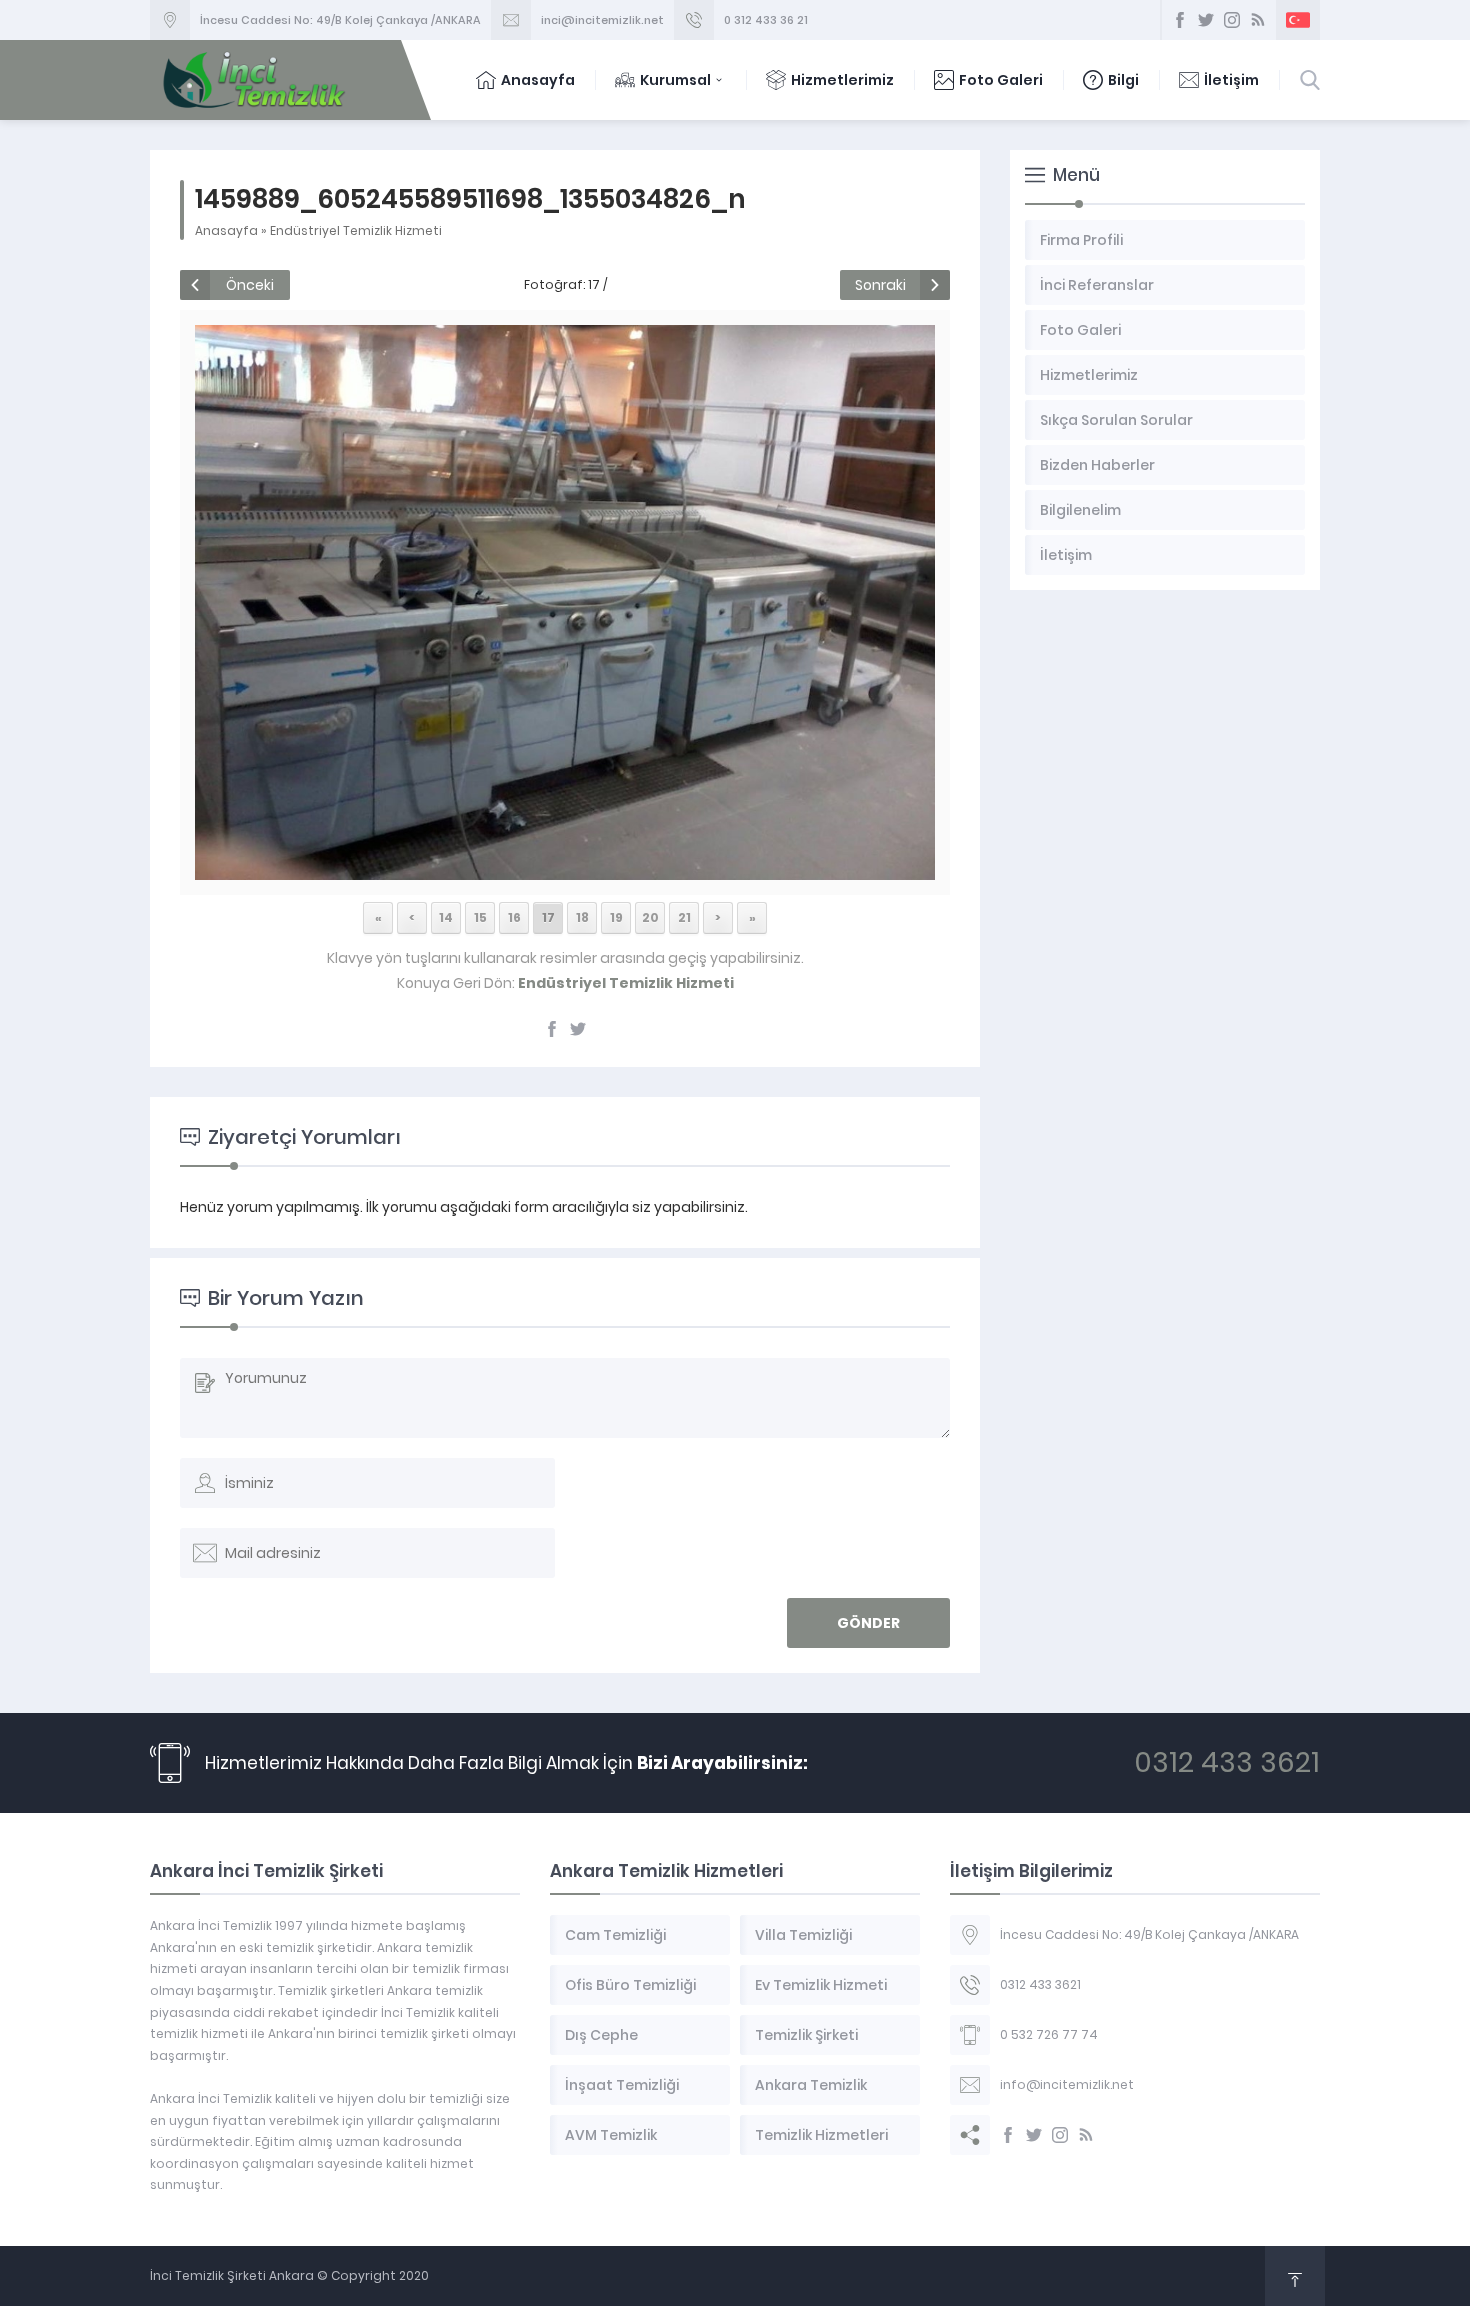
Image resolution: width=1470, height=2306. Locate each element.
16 (514, 917)
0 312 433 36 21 (766, 20)
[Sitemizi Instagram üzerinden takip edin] (1232, 20)
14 (446, 917)
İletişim (1231, 80)
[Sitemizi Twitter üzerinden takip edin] (1206, 20)
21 (684, 917)
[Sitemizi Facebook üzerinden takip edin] (1180, 20)
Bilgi (1123, 80)
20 (650, 917)
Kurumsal (675, 80)
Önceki (250, 285)
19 (616, 917)
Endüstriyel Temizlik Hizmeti (356, 230)
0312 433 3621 (1227, 1762)
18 (582, 917)
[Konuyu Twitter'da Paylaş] (578, 1029)
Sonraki (880, 285)
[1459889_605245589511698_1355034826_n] (564, 869)
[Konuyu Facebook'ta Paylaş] (552, 1029)
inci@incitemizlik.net (602, 20)
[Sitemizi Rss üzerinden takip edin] (1258, 20)
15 (480, 917)
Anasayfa (538, 80)
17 (548, 917)
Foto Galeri (1001, 80)
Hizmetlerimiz (842, 80)
